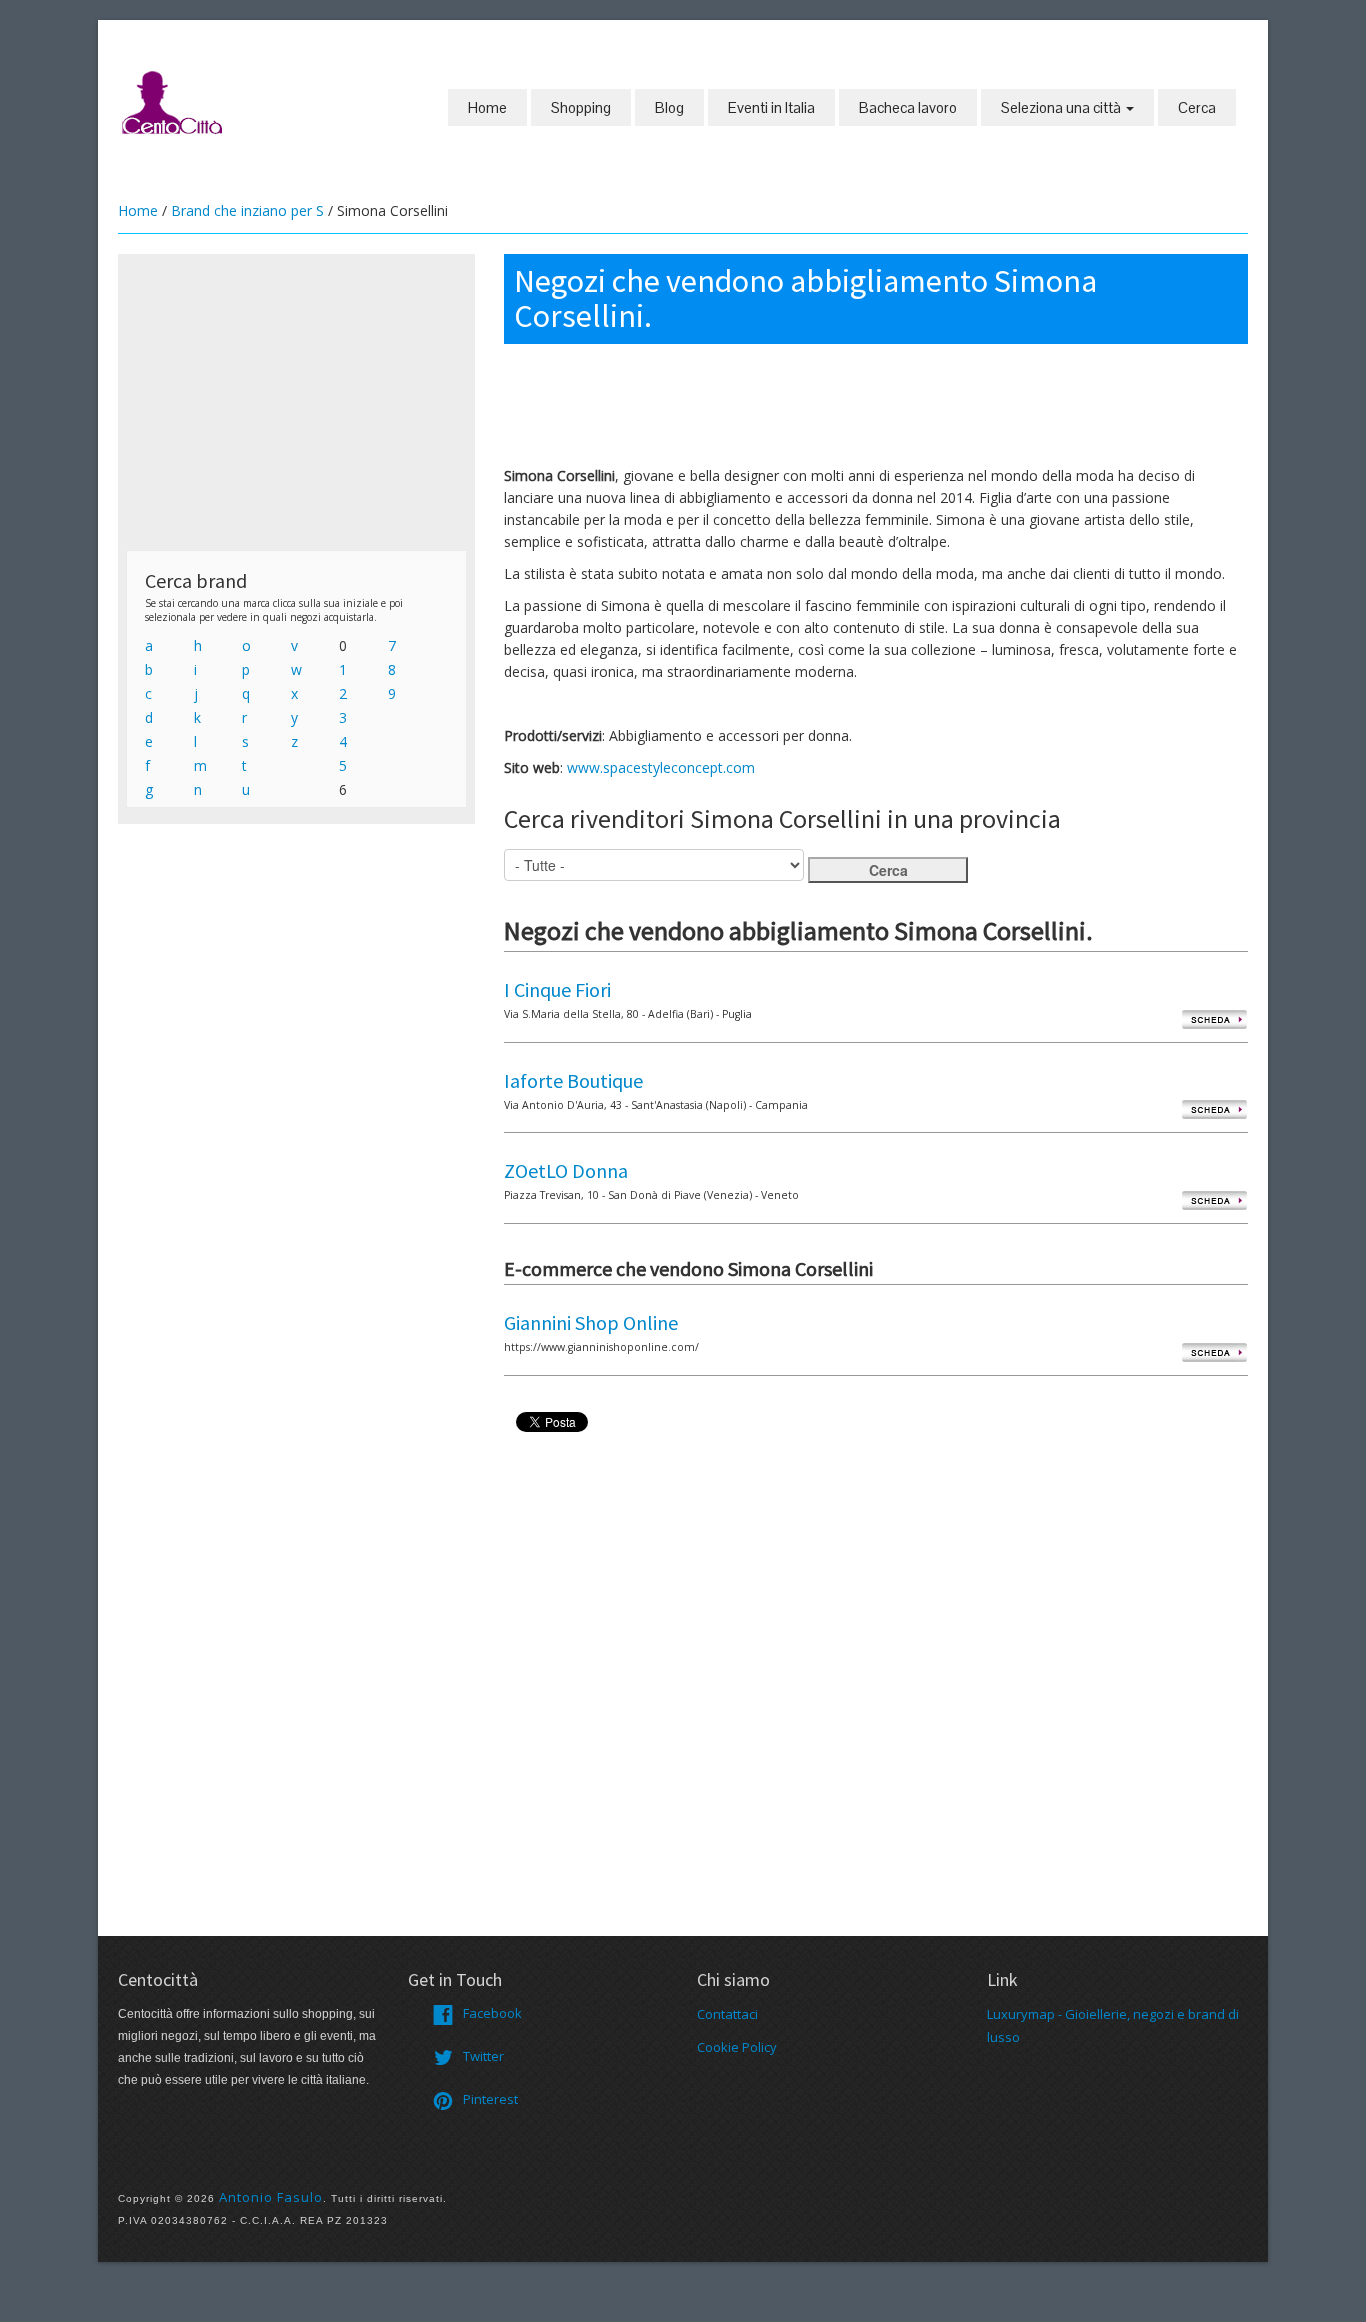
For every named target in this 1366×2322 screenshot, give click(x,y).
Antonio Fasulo (271, 2197)
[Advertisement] (296, 402)
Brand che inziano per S (247, 210)
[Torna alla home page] (173, 101)
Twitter (483, 2056)
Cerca (1197, 107)
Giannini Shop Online (591, 1322)
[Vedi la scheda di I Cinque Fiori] (1214, 1018)
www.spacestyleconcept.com (661, 767)
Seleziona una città (1062, 107)
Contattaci (727, 2014)
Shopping (581, 107)
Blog (669, 107)
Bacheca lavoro (908, 107)
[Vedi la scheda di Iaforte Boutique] (1214, 1109)
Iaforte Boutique (573, 1080)
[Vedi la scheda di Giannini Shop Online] (1214, 1351)
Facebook (492, 2013)
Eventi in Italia (771, 107)
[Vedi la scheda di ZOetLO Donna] (1214, 1199)
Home (487, 107)
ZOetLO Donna (566, 1170)
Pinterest (490, 2099)
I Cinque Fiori (557, 989)
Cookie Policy (737, 2047)
